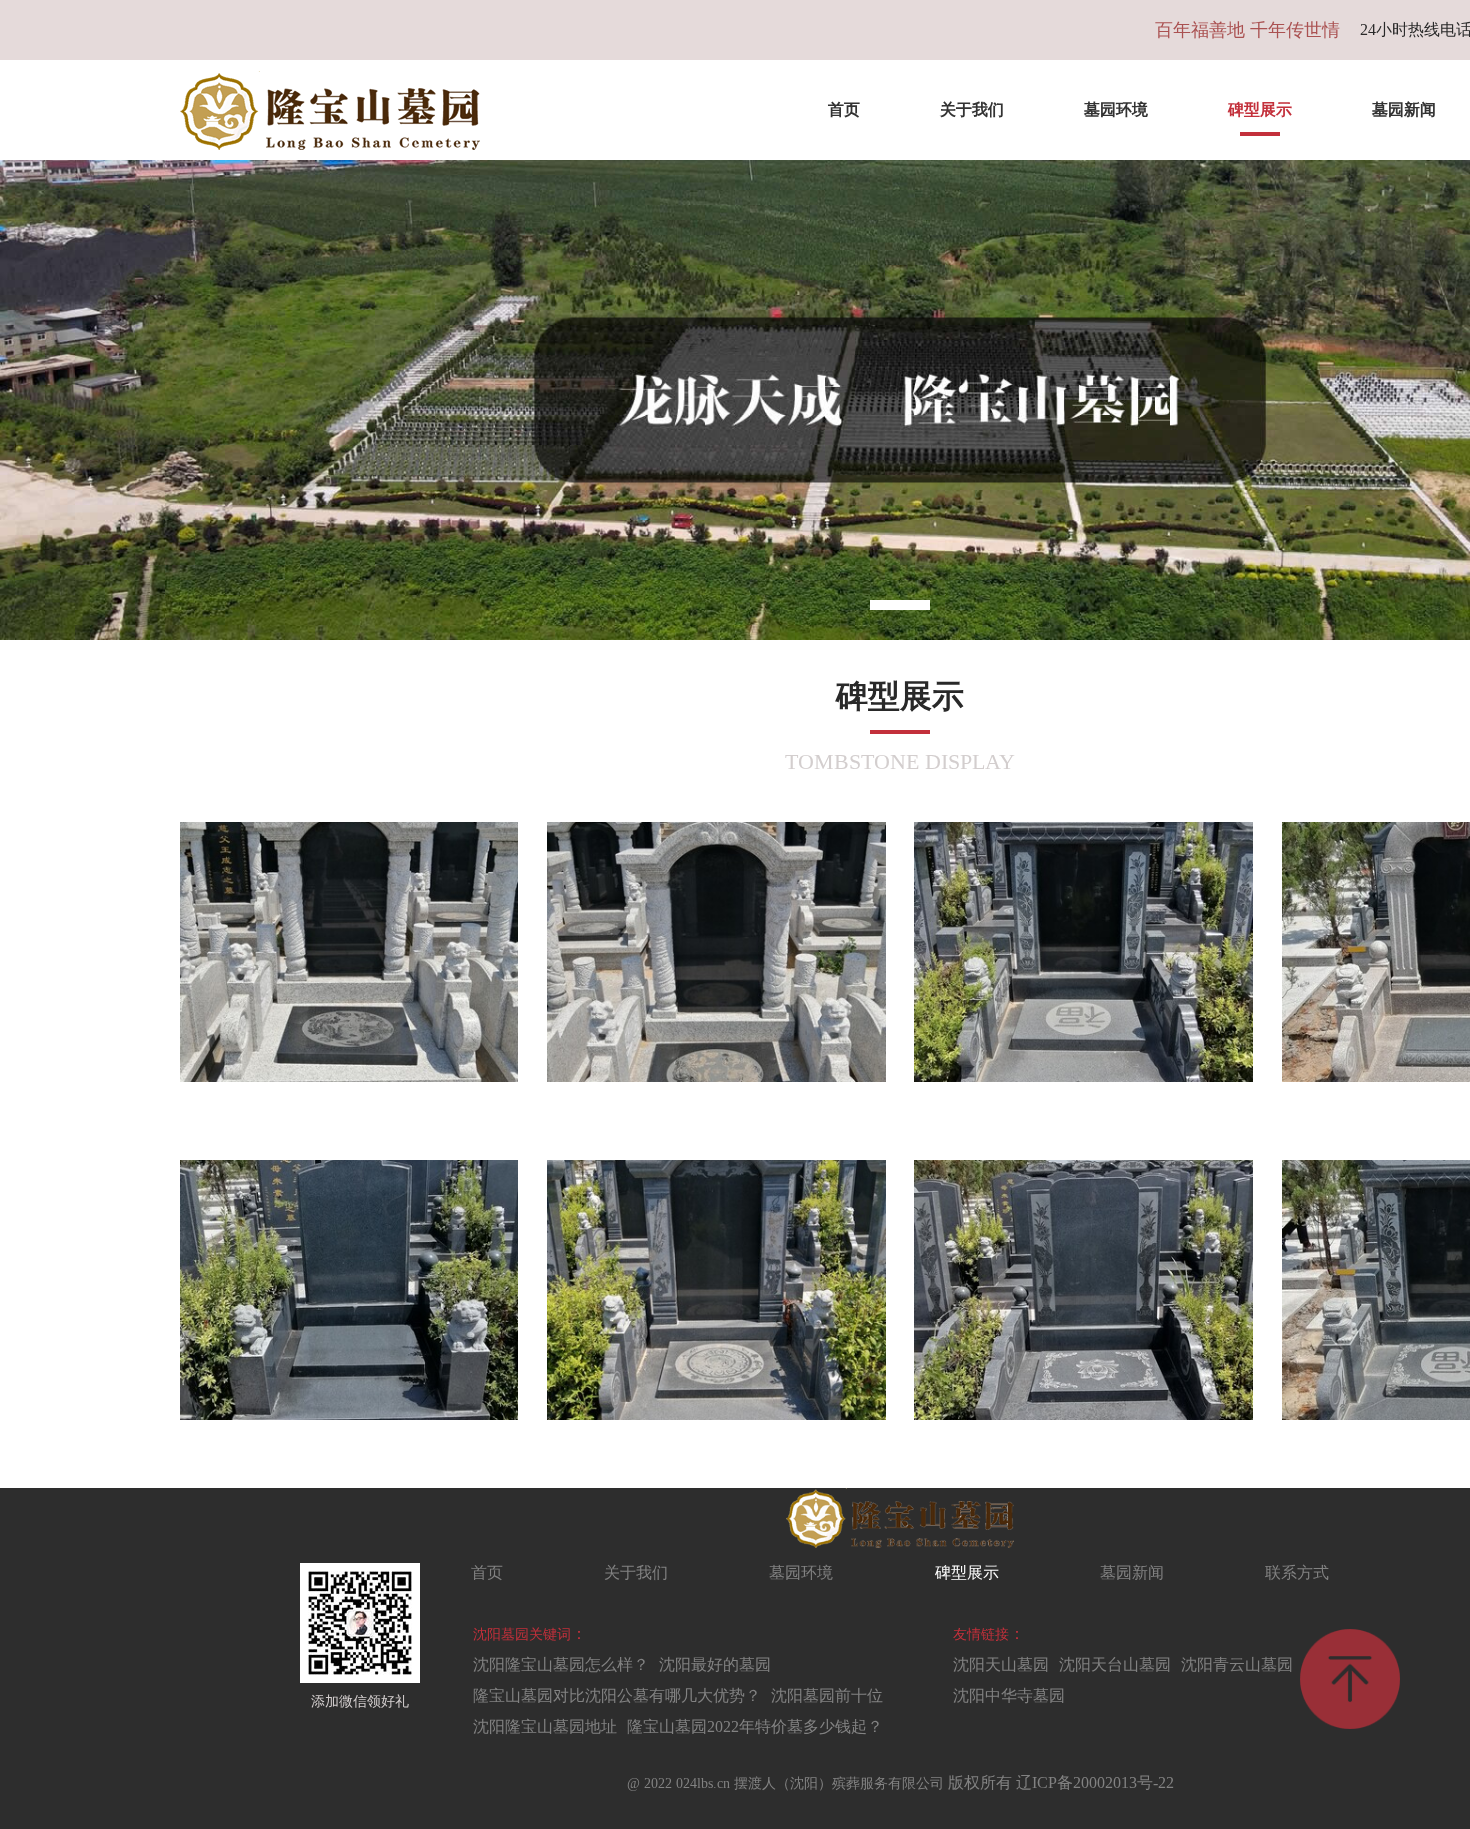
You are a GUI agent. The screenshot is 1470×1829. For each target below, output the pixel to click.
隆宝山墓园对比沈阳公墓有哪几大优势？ (617, 1695)
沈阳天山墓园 (1001, 1664)
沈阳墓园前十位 (827, 1695)
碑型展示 (1260, 109)
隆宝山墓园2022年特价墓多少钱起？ (755, 1726)
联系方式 (1297, 1572)
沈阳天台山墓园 (1115, 1664)
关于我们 (972, 109)
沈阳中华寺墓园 (1009, 1695)
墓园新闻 (1132, 1572)
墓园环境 (1116, 109)
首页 (844, 109)
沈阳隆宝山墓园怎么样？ (561, 1664)
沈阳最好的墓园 (715, 1664)
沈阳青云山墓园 (1237, 1664)
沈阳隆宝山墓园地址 (545, 1726)
